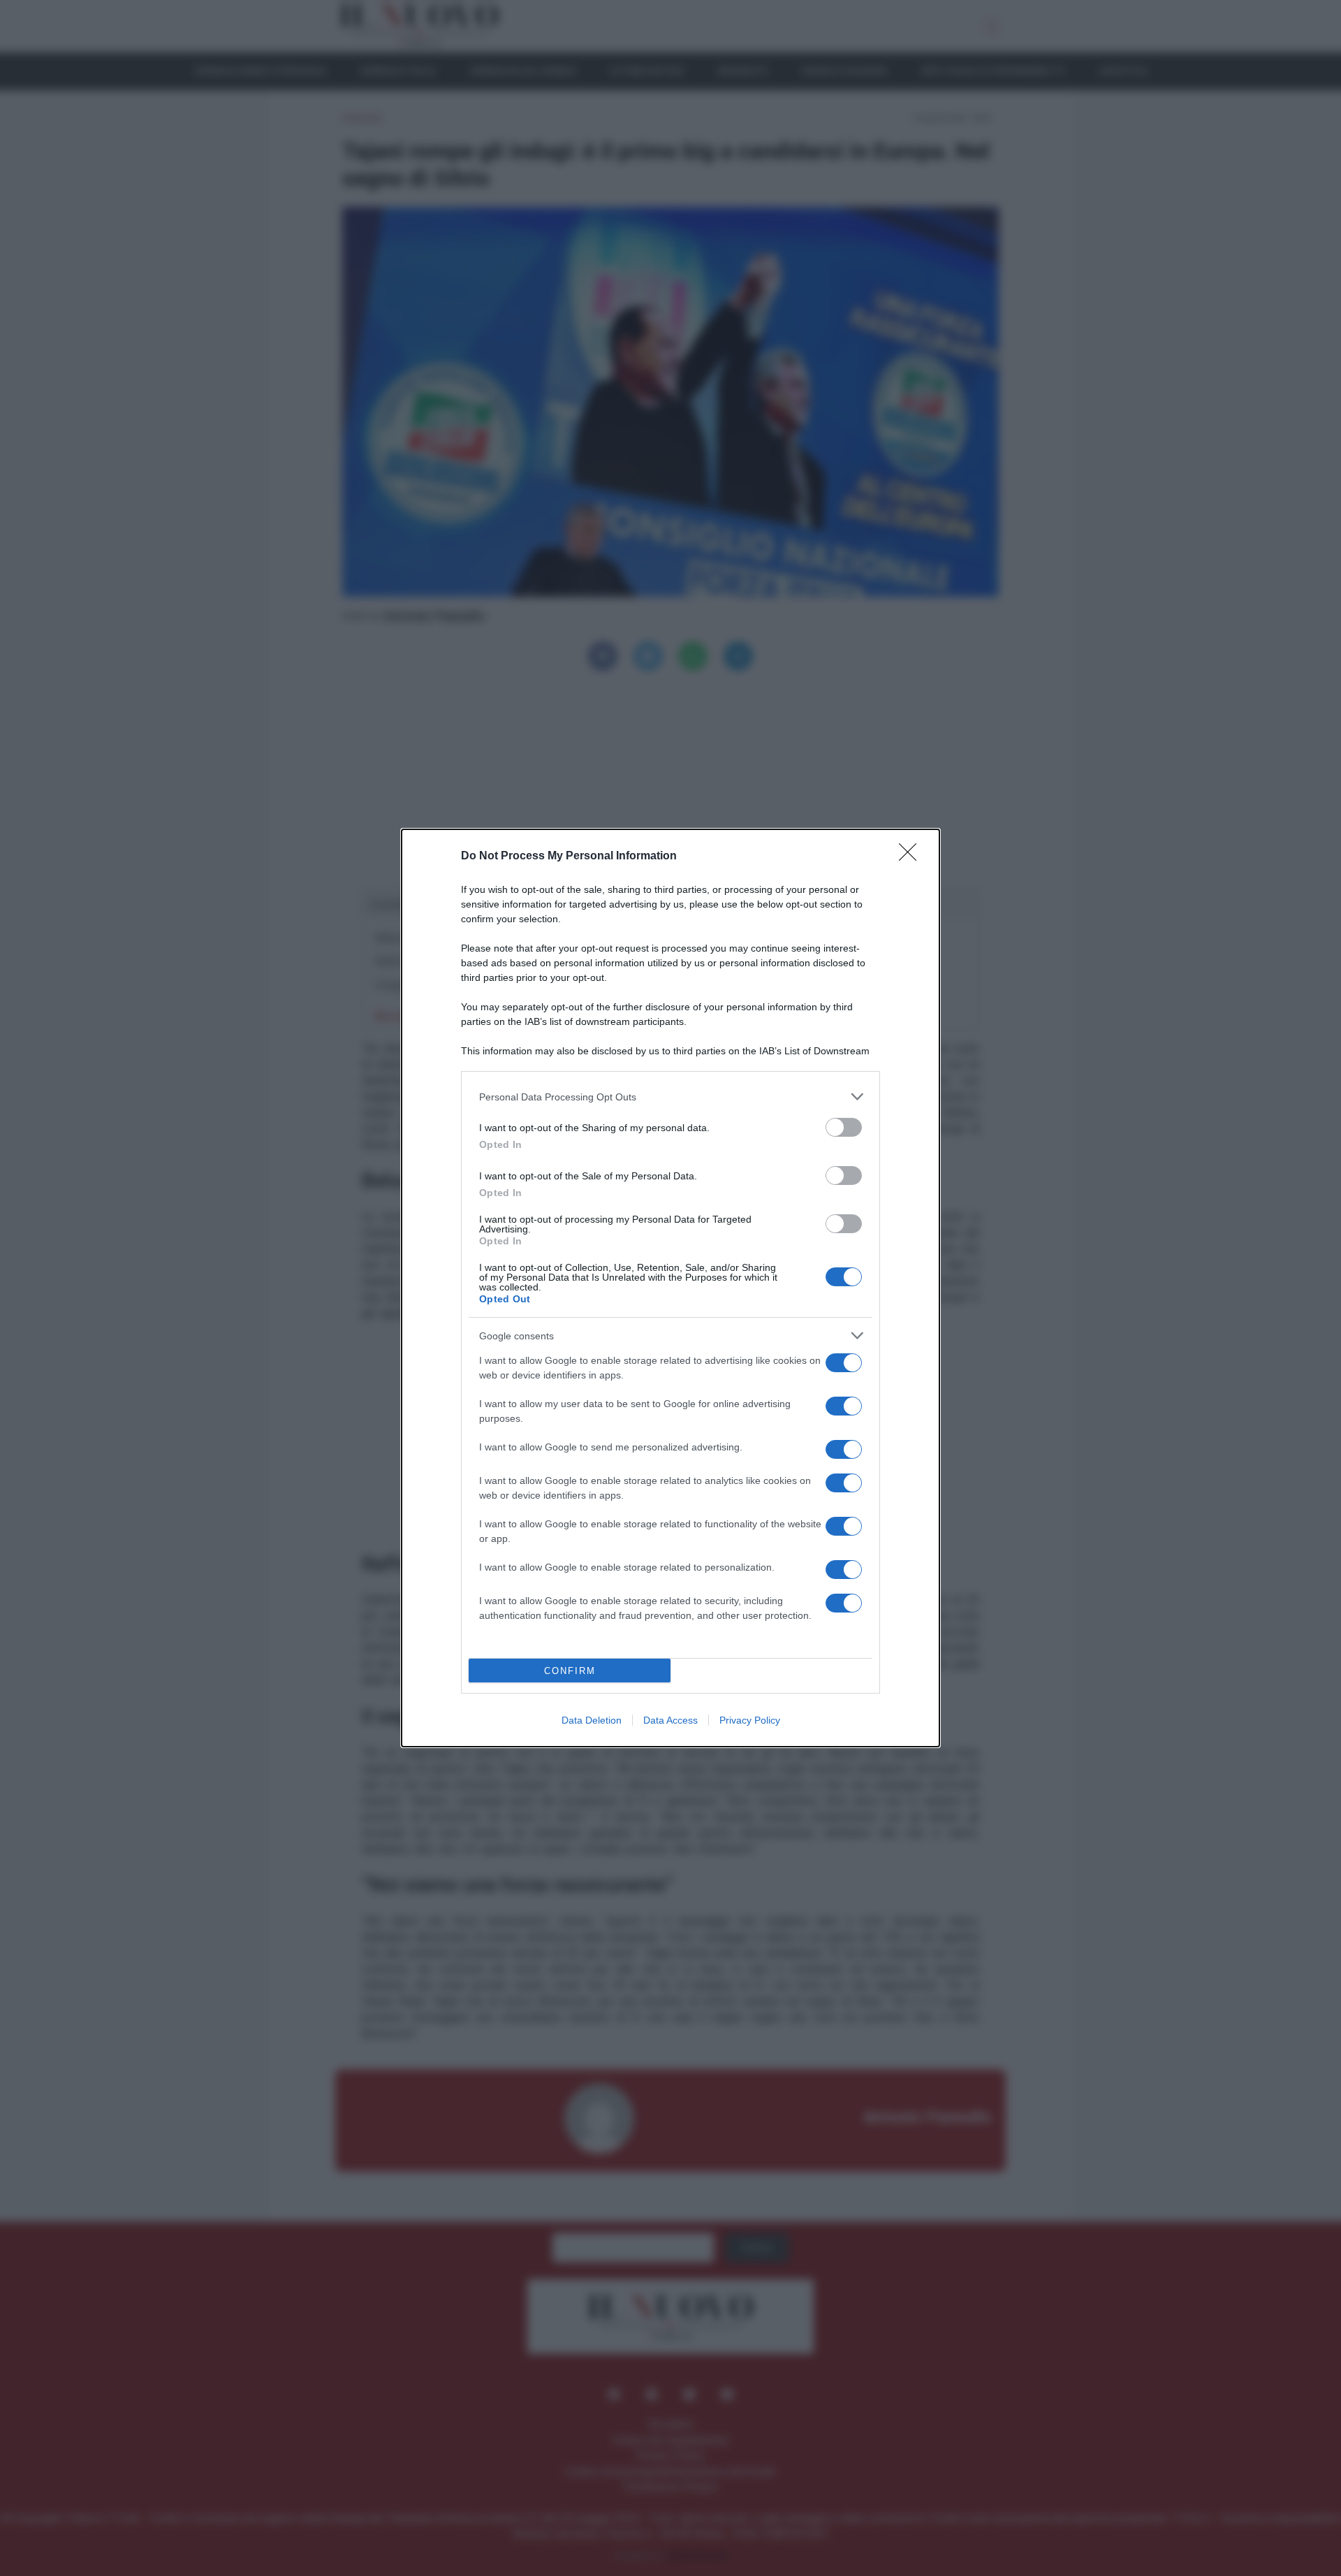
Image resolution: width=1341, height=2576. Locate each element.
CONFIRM (570, 1671)
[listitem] (670, 1097)
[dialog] (670, 1288)
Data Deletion (592, 1720)
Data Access (670, 1720)
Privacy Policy (750, 1720)
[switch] (844, 1127)
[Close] (912, 857)
